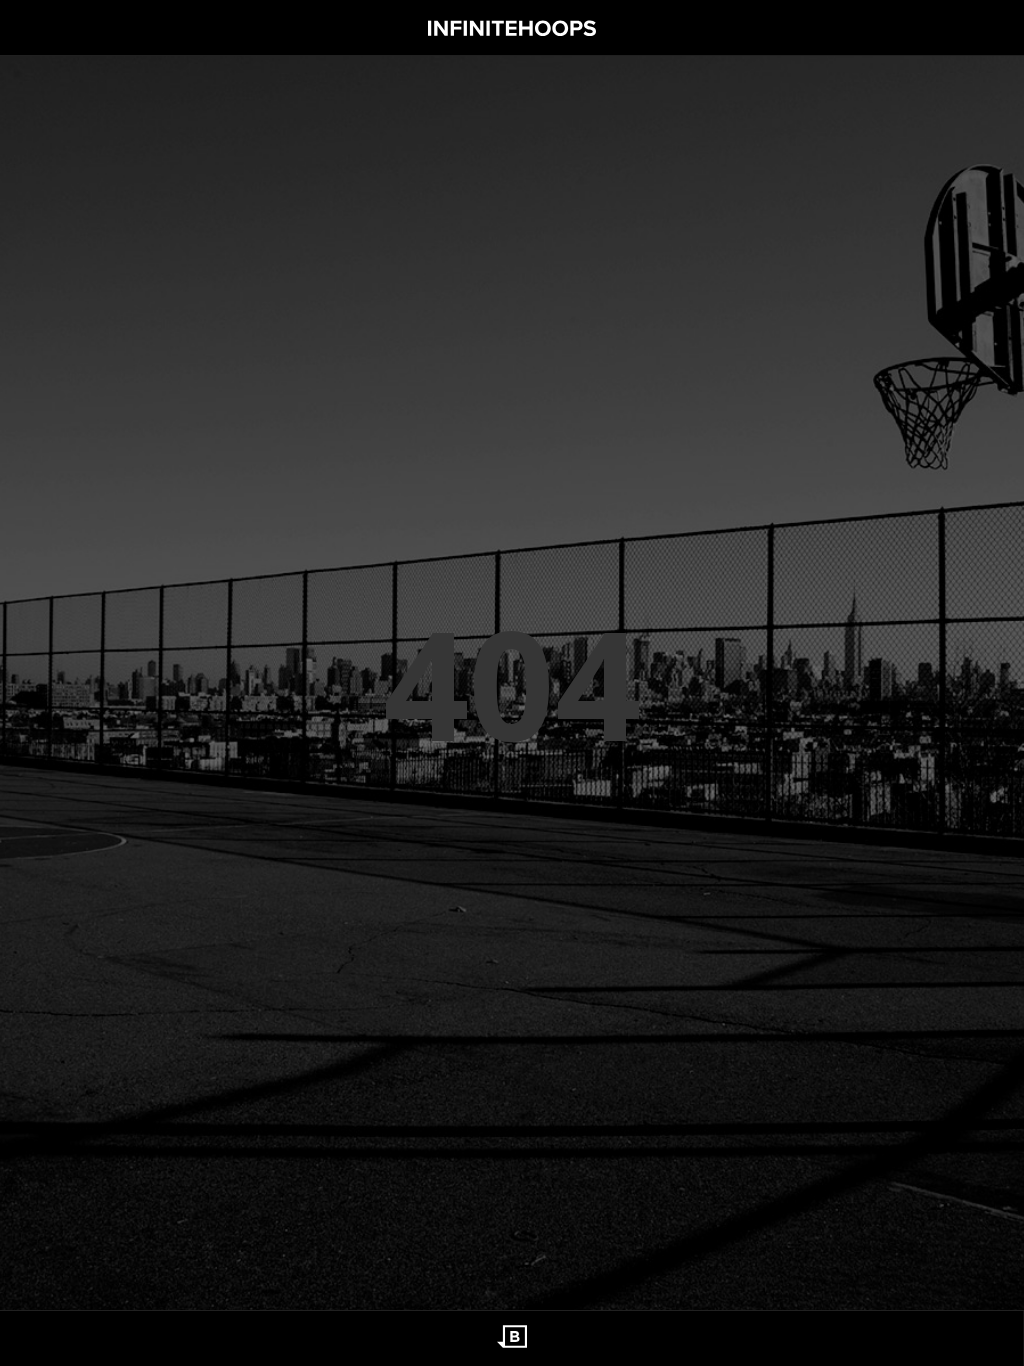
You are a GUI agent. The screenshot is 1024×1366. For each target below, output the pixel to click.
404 (512, 683)
